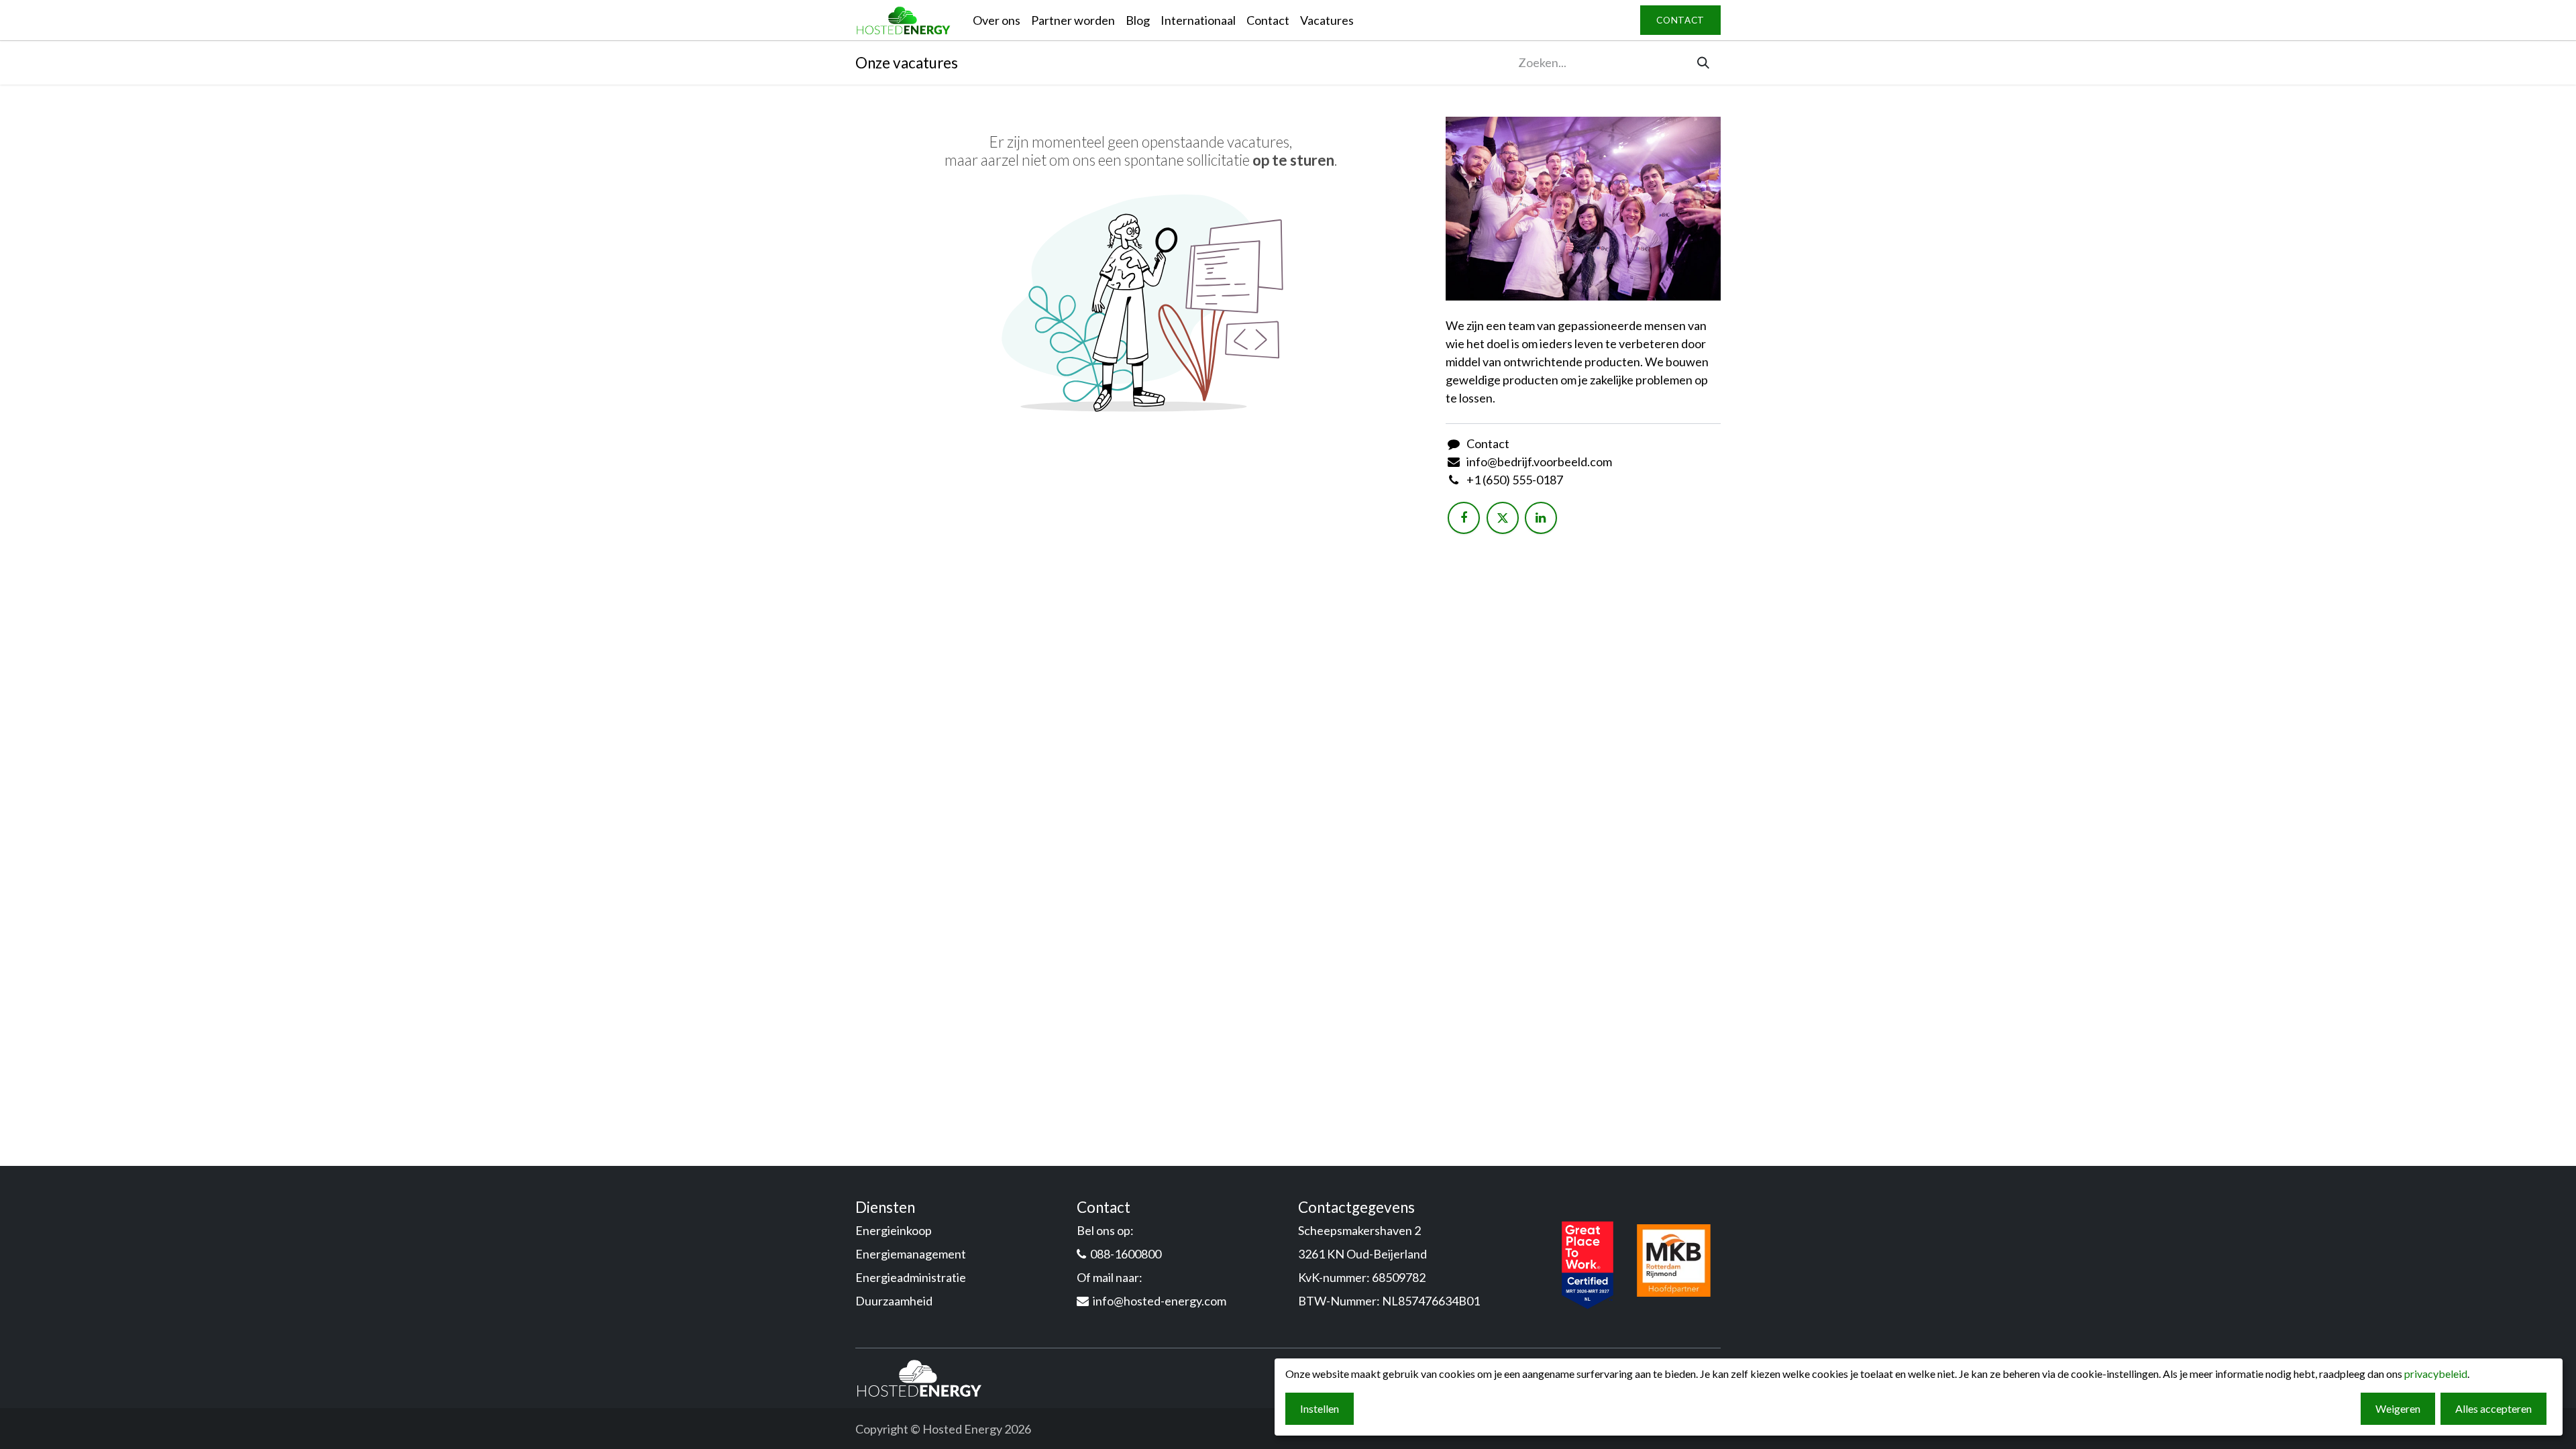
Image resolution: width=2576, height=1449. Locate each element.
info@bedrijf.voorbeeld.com (1539, 462)
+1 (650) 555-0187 (1515, 480)
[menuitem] (997, 20)
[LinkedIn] (1541, 518)
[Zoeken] (1703, 63)
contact (1680, 20)
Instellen (1320, 1408)
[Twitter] (1503, 518)
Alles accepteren (2493, 1408)
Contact (1488, 443)
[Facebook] (1464, 518)
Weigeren (2398, 1408)
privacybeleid (2436, 1374)
